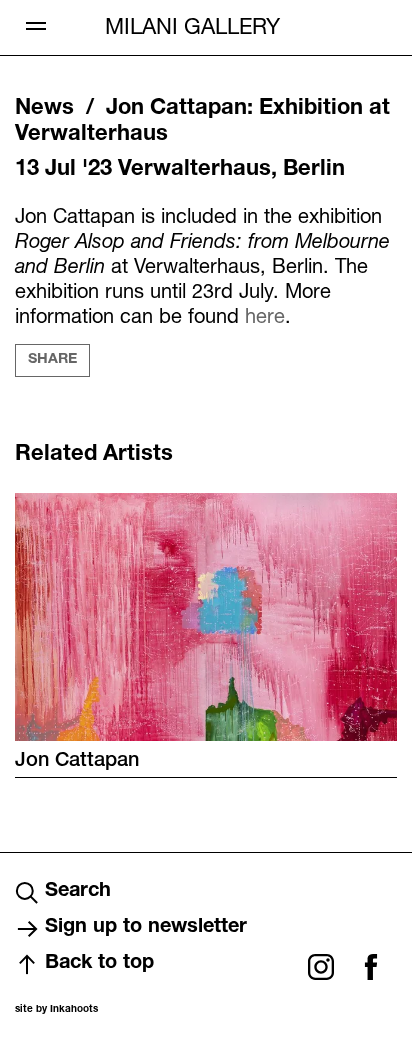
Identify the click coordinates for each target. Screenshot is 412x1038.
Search (78, 892)
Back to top (99, 964)
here (265, 315)
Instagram (321, 967)
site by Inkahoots (56, 1010)
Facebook (371, 967)
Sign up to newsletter (146, 928)
